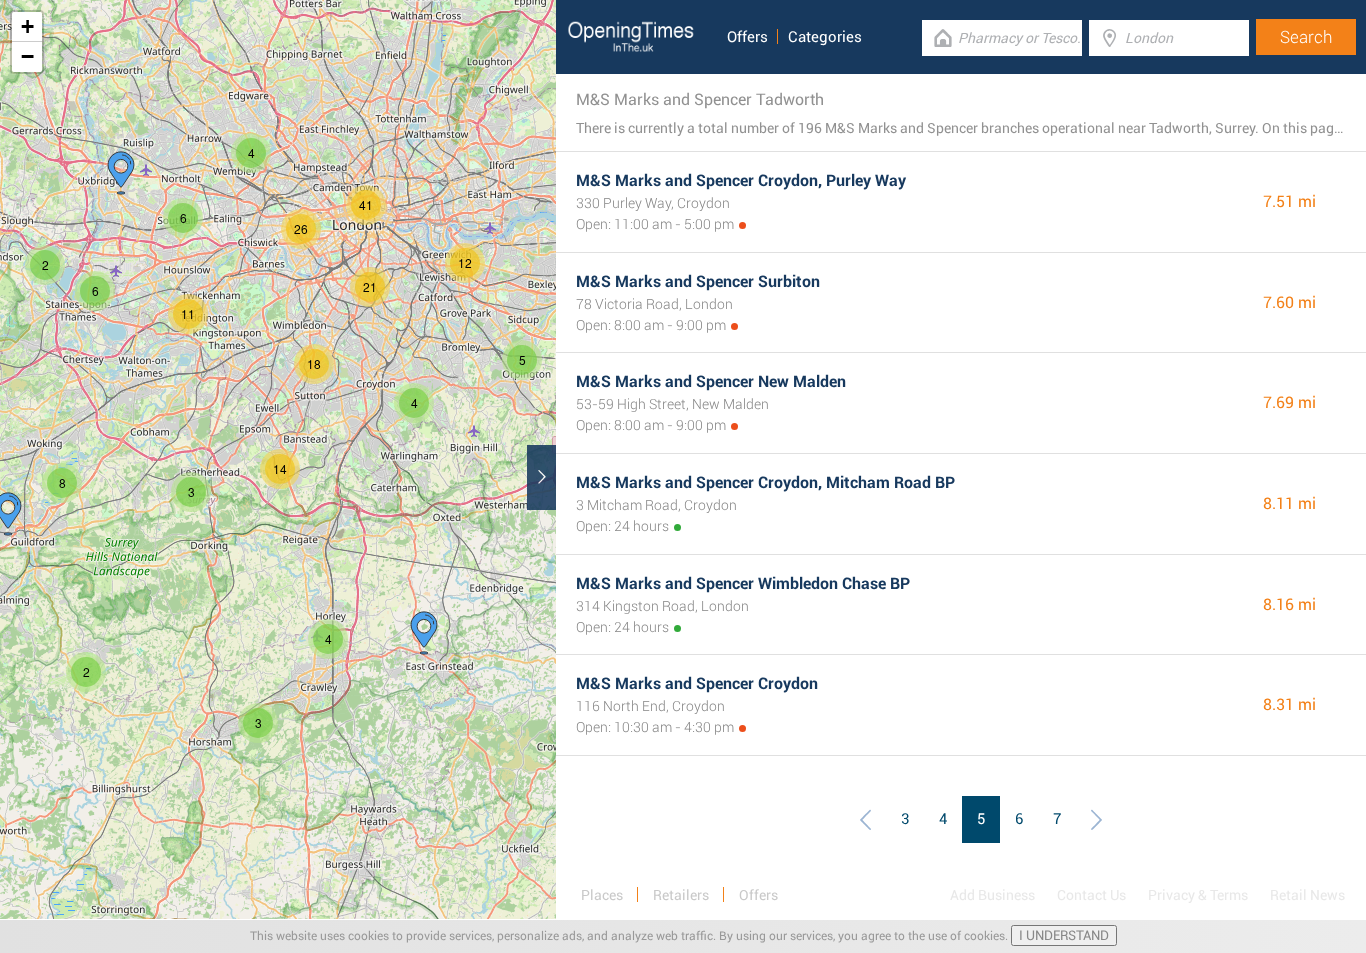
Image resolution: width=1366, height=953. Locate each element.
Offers (747, 37)
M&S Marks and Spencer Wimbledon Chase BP (743, 583)
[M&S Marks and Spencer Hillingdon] (121, 173)
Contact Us (1091, 895)
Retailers (681, 895)
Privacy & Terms (1198, 895)
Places (602, 895)
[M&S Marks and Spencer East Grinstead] (424, 633)
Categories (825, 37)
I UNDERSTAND (1064, 935)
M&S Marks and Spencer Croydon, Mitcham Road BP (765, 482)
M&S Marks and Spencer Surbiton (698, 281)
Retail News (1307, 895)
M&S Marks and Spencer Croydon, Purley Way (741, 180)
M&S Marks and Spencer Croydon (697, 683)
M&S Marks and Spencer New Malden (711, 381)
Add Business (992, 895)
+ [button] (27, 26)
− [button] (27, 56)
